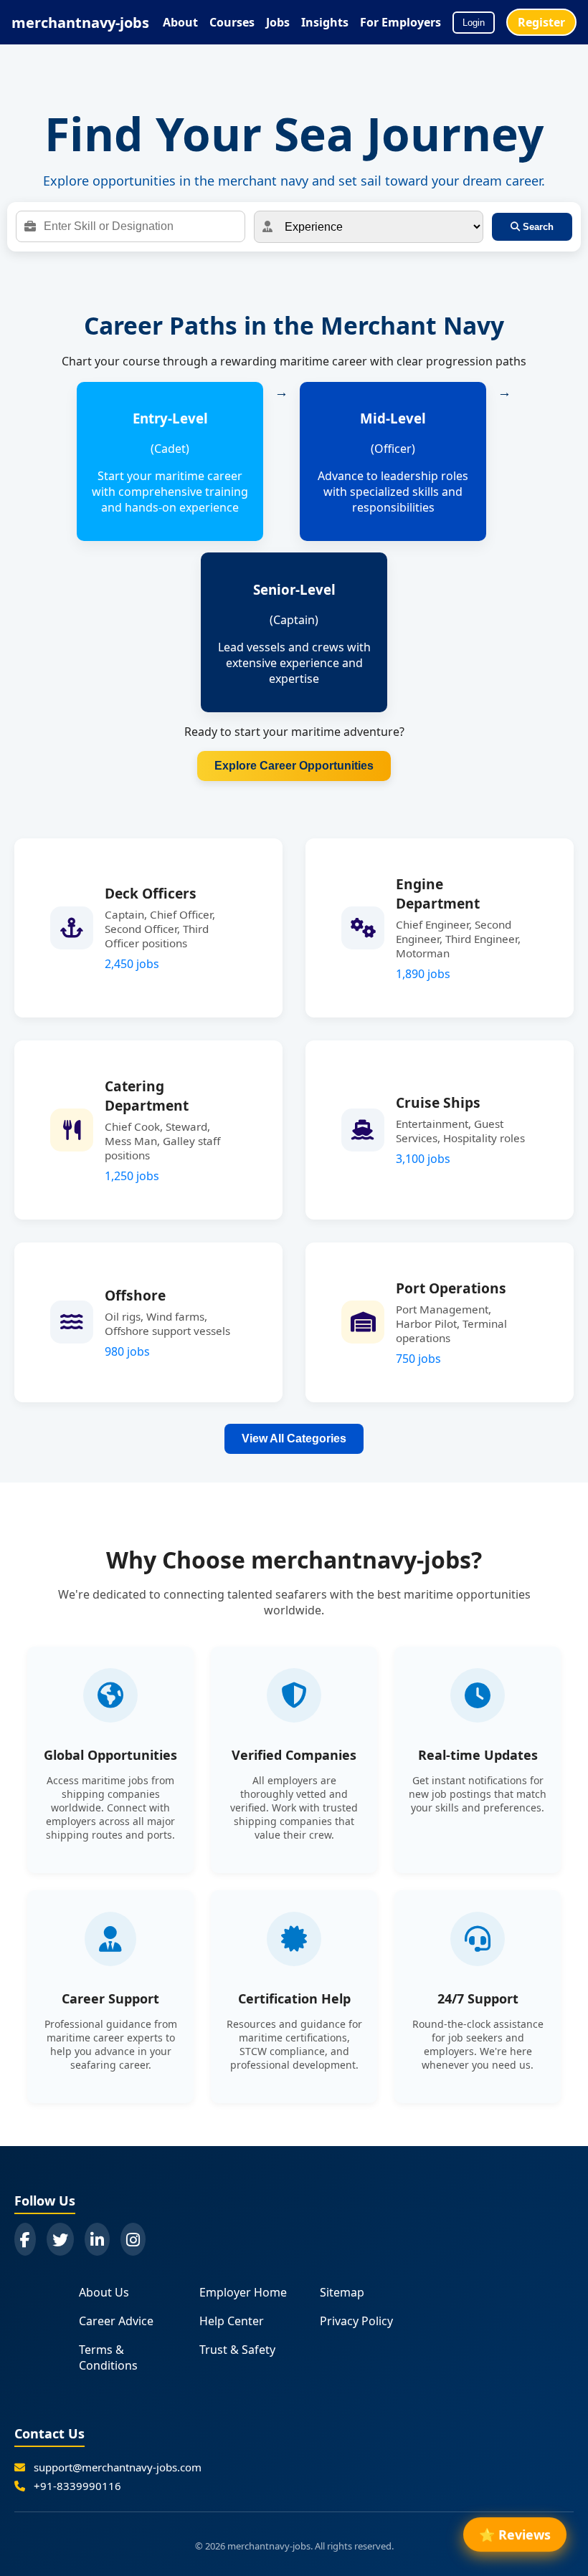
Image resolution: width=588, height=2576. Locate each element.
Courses (232, 22)
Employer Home (243, 2292)
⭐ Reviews (515, 2537)
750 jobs (418, 1359)
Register (541, 22)
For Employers (400, 22)
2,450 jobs (132, 964)
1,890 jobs (423, 974)
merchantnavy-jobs (80, 23)
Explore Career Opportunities (294, 766)
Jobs (278, 22)
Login (474, 23)
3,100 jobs (423, 1159)
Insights (325, 22)
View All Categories (294, 1438)
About (180, 22)
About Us (104, 2292)
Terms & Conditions (108, 2357)
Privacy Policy (356, 2321)
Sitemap (342, 2292)
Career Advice (116, 2321)
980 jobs (127, 1351)
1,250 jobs (132, 1176)
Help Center (232, 2321)
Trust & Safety (237, 2350)
